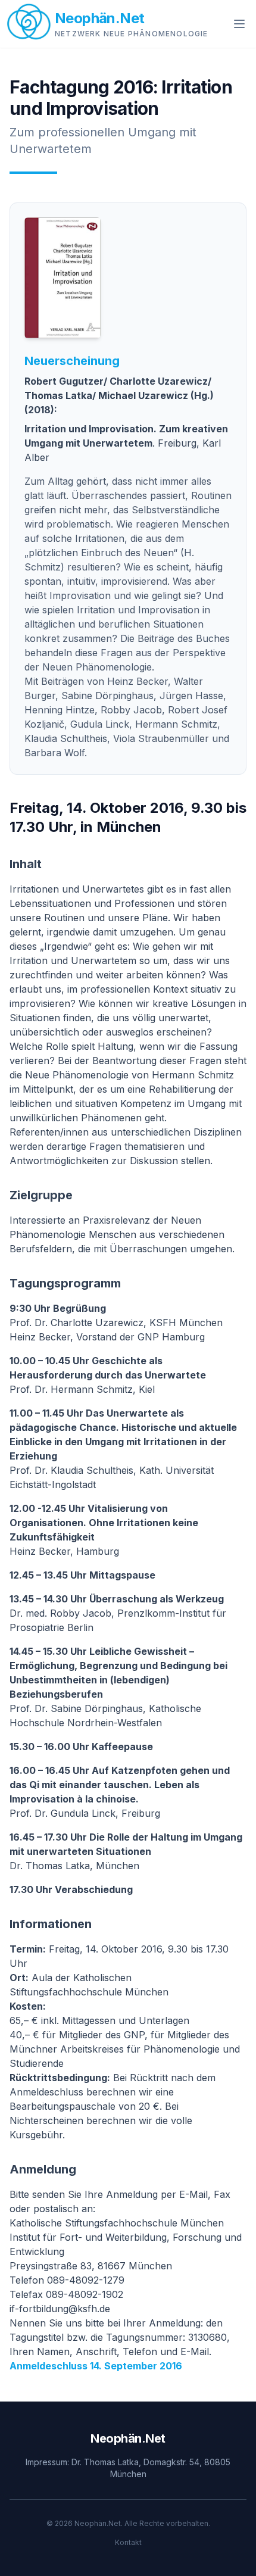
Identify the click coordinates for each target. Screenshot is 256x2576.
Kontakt (128, 2542)
